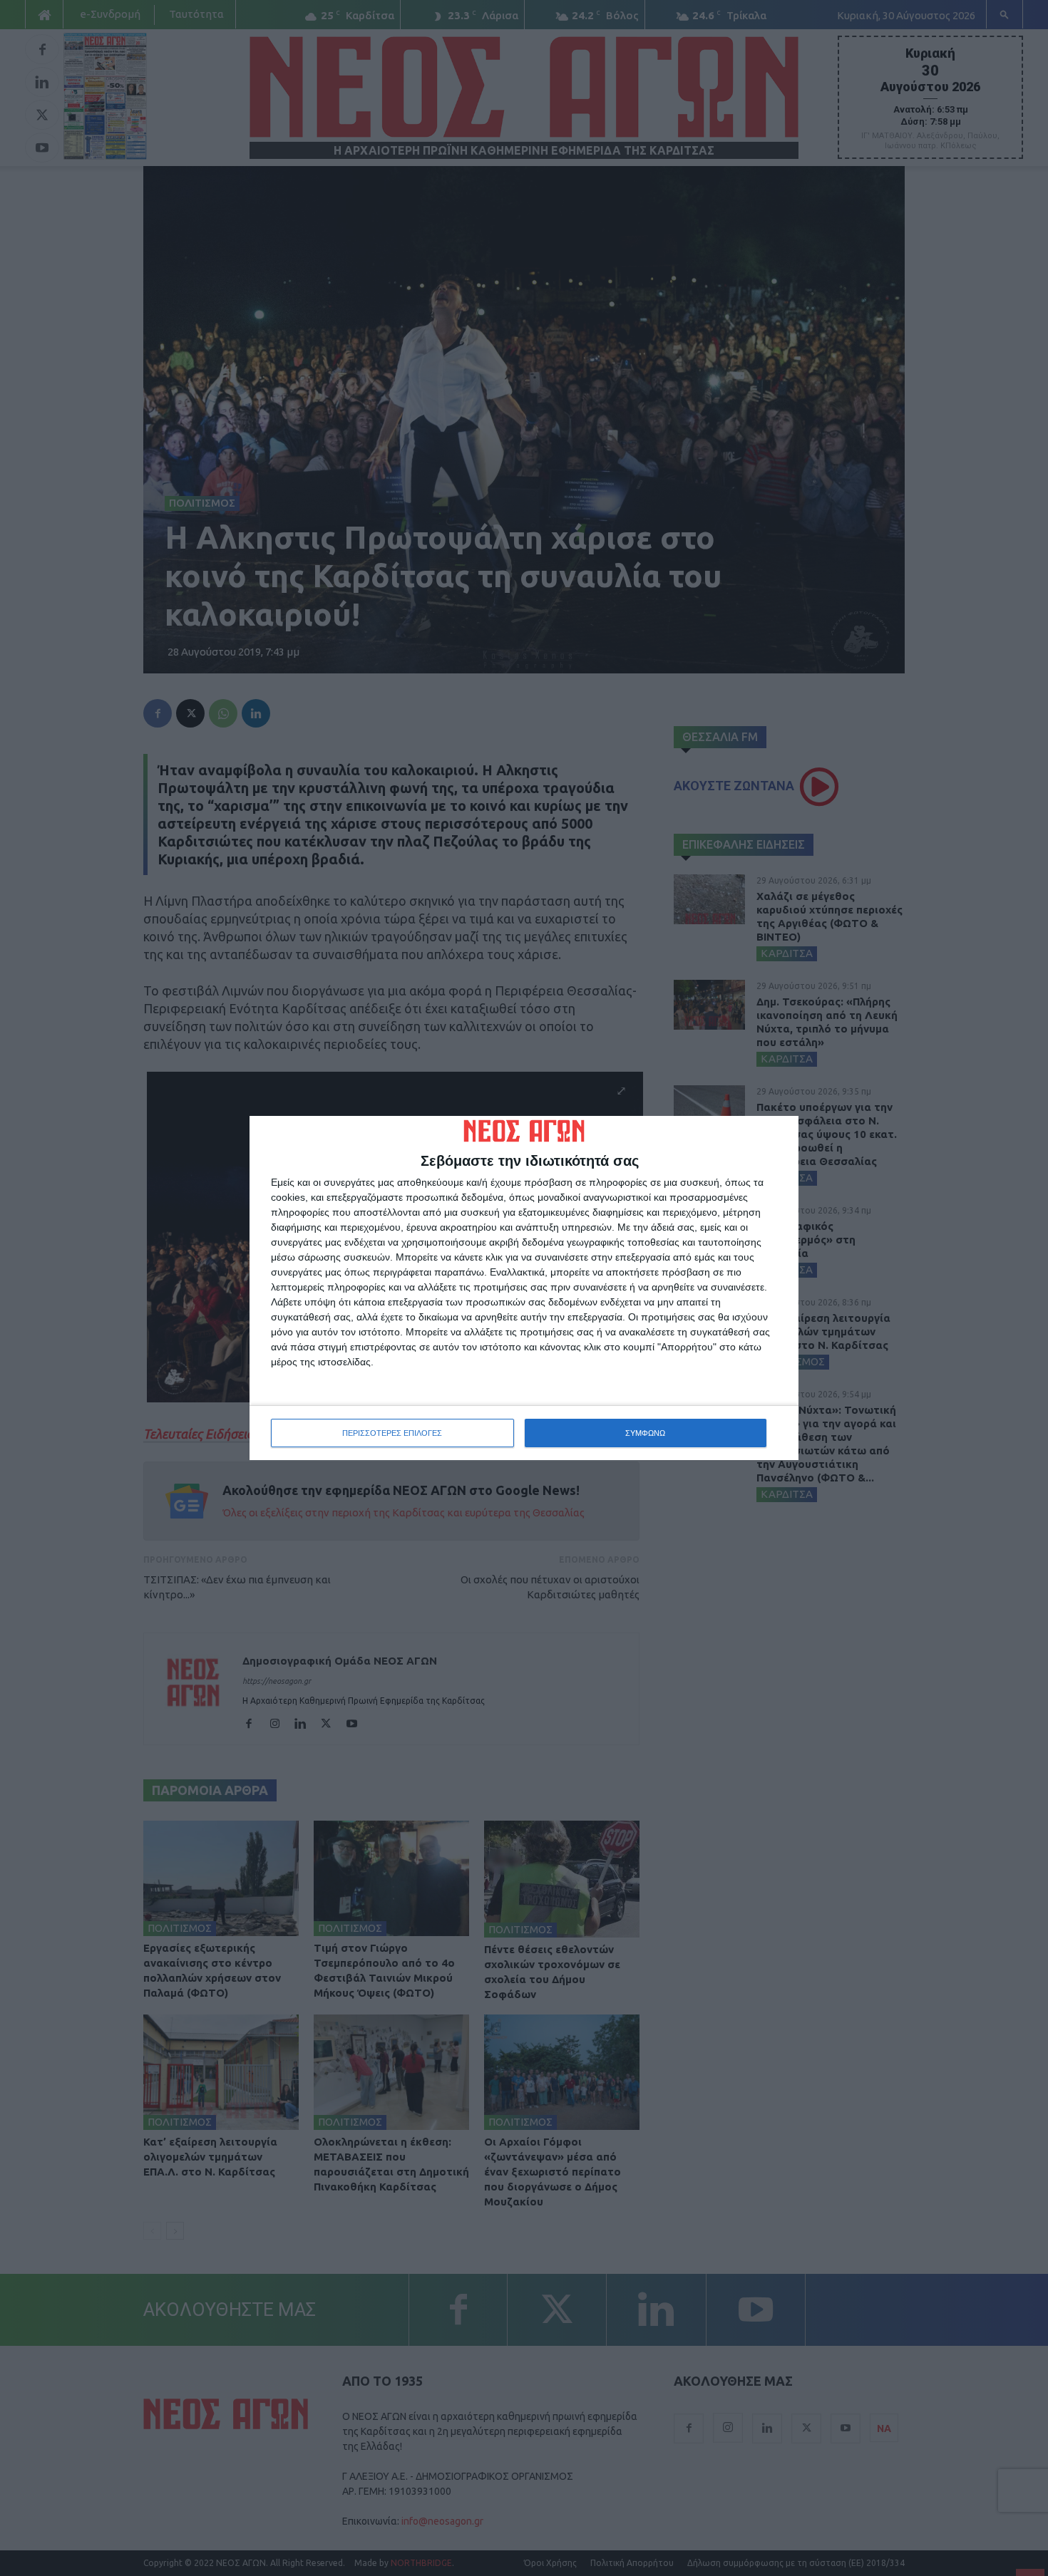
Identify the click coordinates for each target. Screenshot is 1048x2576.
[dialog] (524, 1288)
